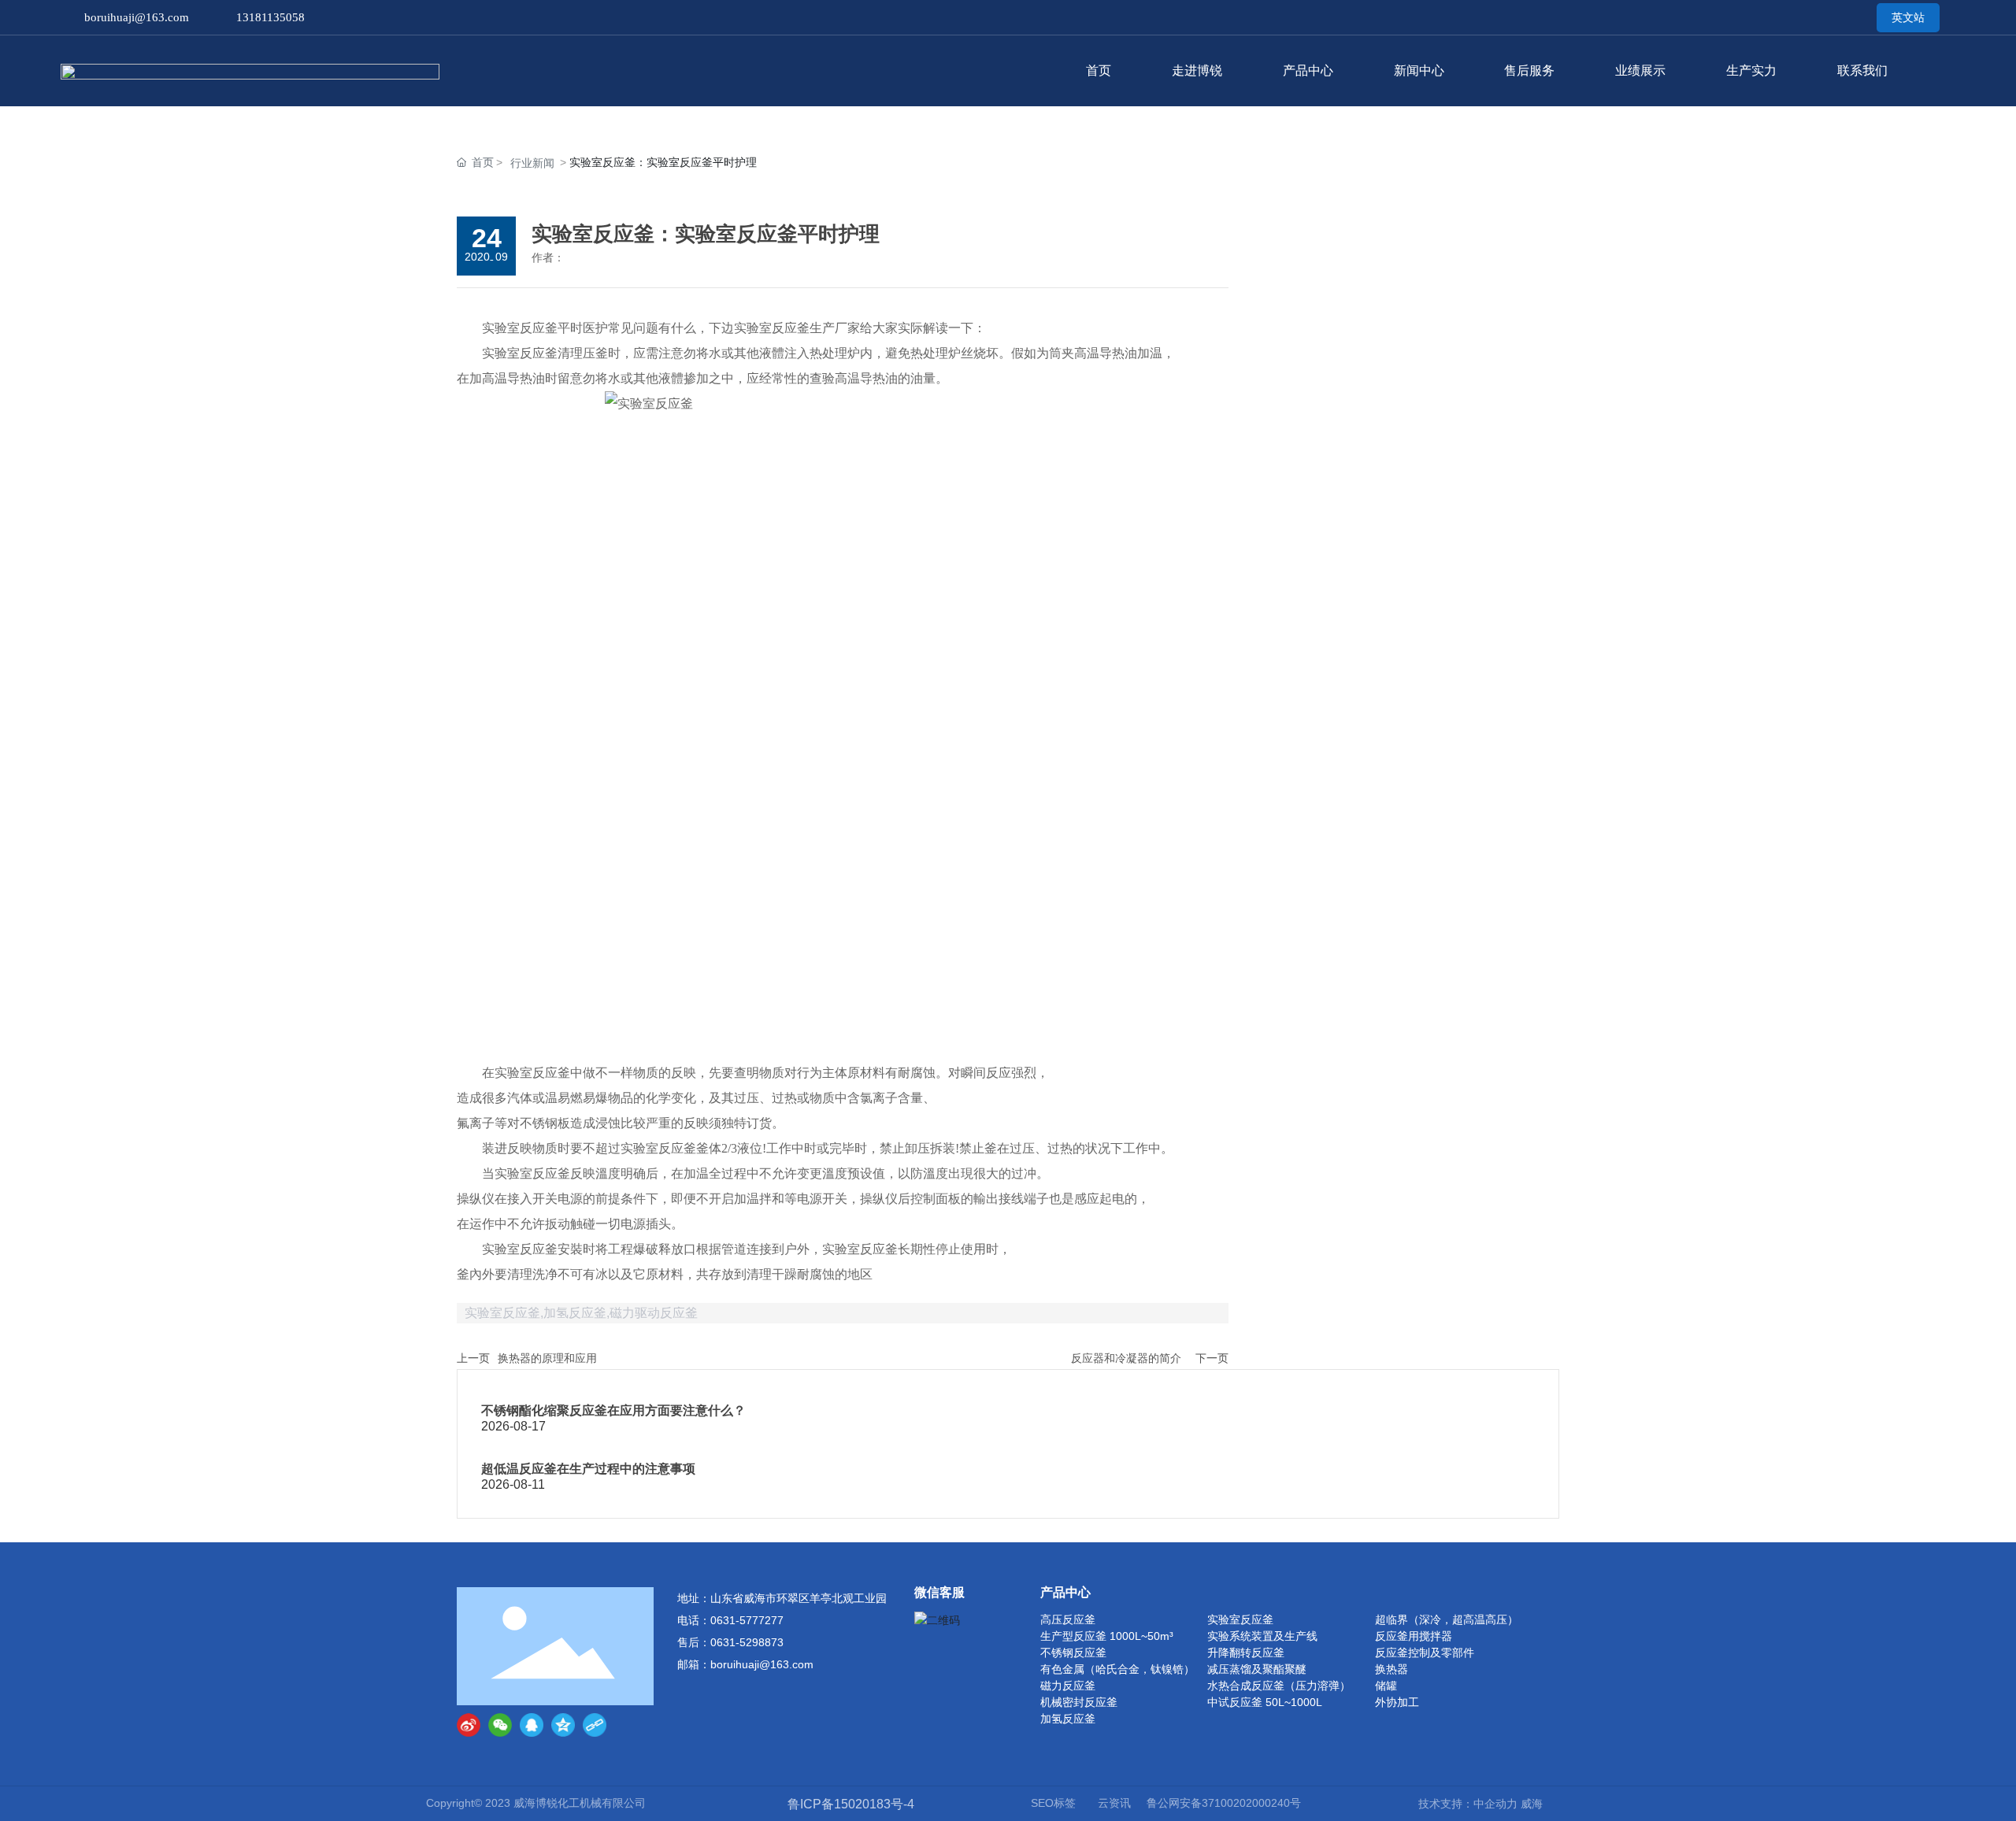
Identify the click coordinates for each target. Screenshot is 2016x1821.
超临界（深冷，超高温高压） (1447, 1619)
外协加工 (1397, 1702)
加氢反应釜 (1068, 1719)
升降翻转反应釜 (1246, 1653)
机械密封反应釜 (1079, 1702)
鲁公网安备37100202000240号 (1224, 1803)
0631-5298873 (747, 1642)
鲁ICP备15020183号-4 (851, 1804)
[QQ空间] (563, 1725)
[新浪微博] (469, 1725)
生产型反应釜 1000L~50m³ (1107, 1636)
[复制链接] (595, 1725)
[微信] (500, 1725)
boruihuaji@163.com (137, 17)
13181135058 (271, 17)
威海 (1532, 1804)
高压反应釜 (1068, 1619)
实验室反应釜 (1240, 1619)
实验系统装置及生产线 (1262, 1636)
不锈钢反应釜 (1073, 1653)
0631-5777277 (747, 1620)
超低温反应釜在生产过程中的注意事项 (588, 1469)
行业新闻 (532, 163)
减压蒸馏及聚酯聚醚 (1257, 1669)
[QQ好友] (532, 1725)
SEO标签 (1053, 1803)
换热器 (1392, 1669)
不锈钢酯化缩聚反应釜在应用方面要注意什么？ (613, 1410)
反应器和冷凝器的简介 (1126, 1358)
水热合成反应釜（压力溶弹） (1279, 1686)
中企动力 (1495, 1804)
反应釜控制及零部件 (1425, 1653)
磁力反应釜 (1068, 1686)
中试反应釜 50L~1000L (1265, 1702)
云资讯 (1114, 1803)
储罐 (1386, 1686)
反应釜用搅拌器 (1414, 1636)
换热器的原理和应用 (547, 1358)
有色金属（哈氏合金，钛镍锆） (1117, 1669)
